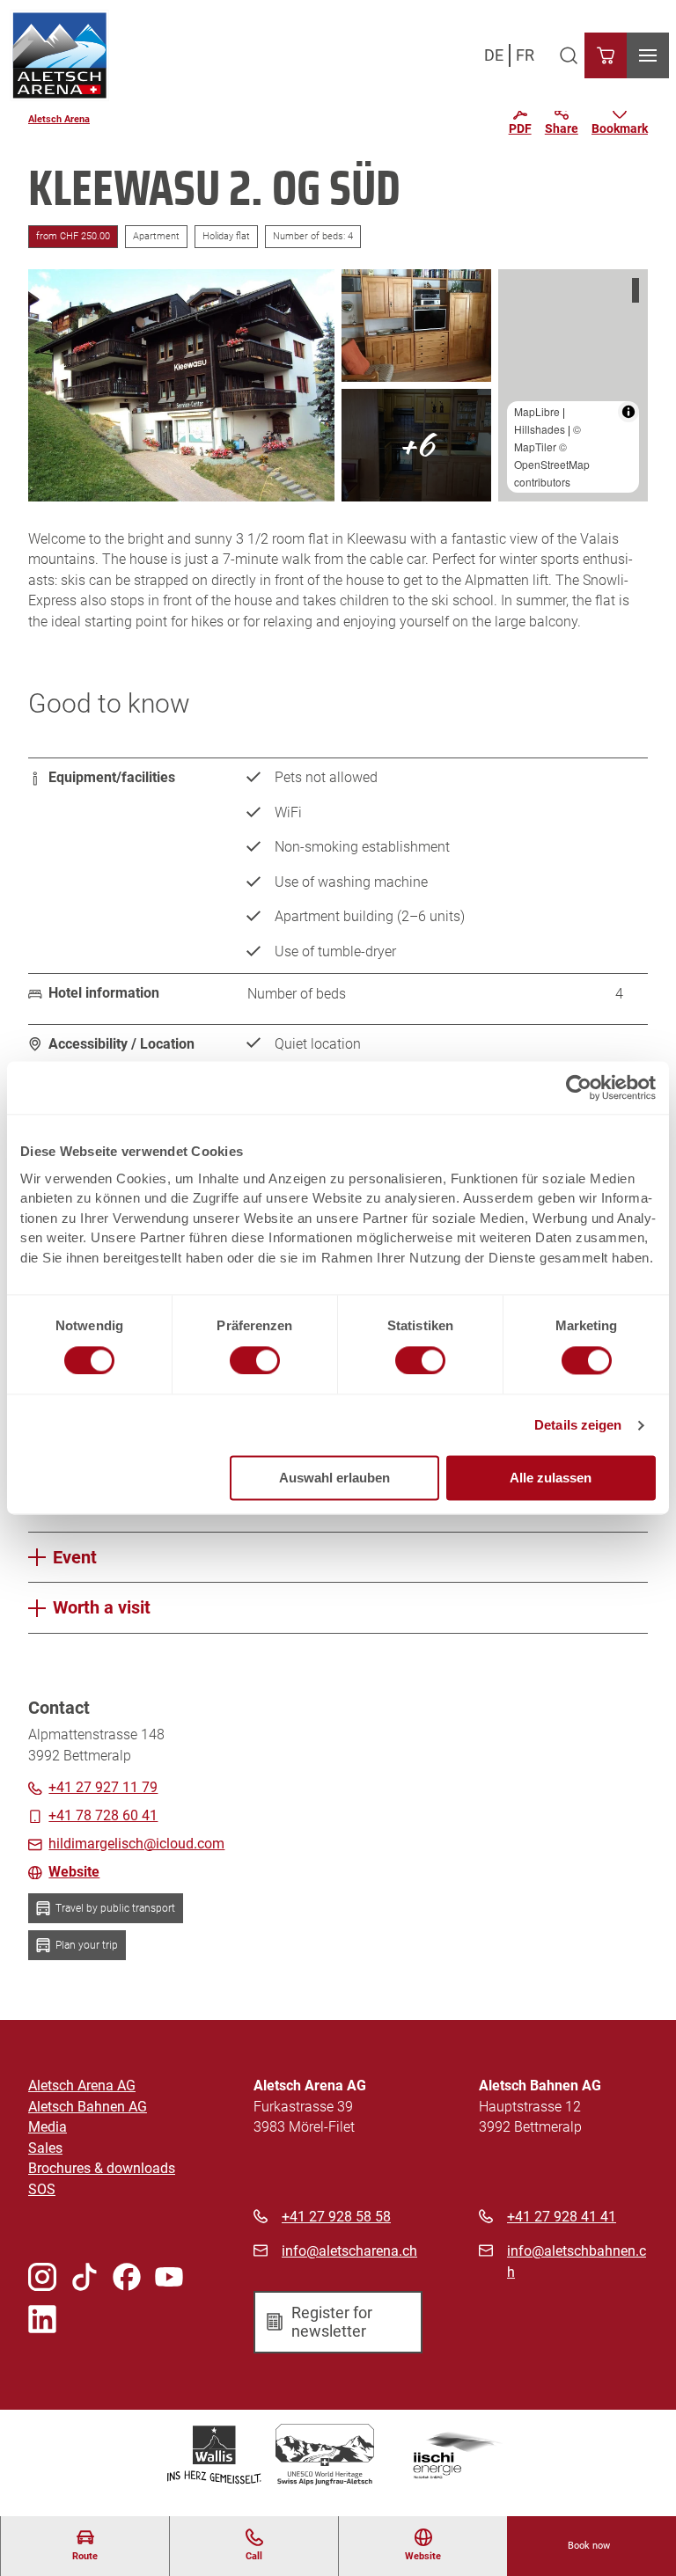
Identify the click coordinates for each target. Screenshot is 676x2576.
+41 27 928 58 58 (336, 2217)
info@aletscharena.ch (349, 2251)
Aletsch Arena (59, 119)
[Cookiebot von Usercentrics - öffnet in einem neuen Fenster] (579, 1087)
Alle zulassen (551, 1478)
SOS (42, 2190)
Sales (45, 2148)
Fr (525, 55)
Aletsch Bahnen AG (88, 2107)
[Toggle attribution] (628, 412)
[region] (573, 385)
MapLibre (537, 411)
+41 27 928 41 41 (562, 2217)
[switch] (255, 1360)
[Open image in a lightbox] (181, 385)
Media (48, 2127)
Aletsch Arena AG (82, 2086)
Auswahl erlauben (334, 1478)
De (494, 55)
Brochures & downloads (102, 2169)
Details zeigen (578, 1425)
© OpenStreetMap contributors (552, 464)
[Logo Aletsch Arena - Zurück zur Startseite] (59, 55)
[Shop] (606, 55)
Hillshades (540, 429)
